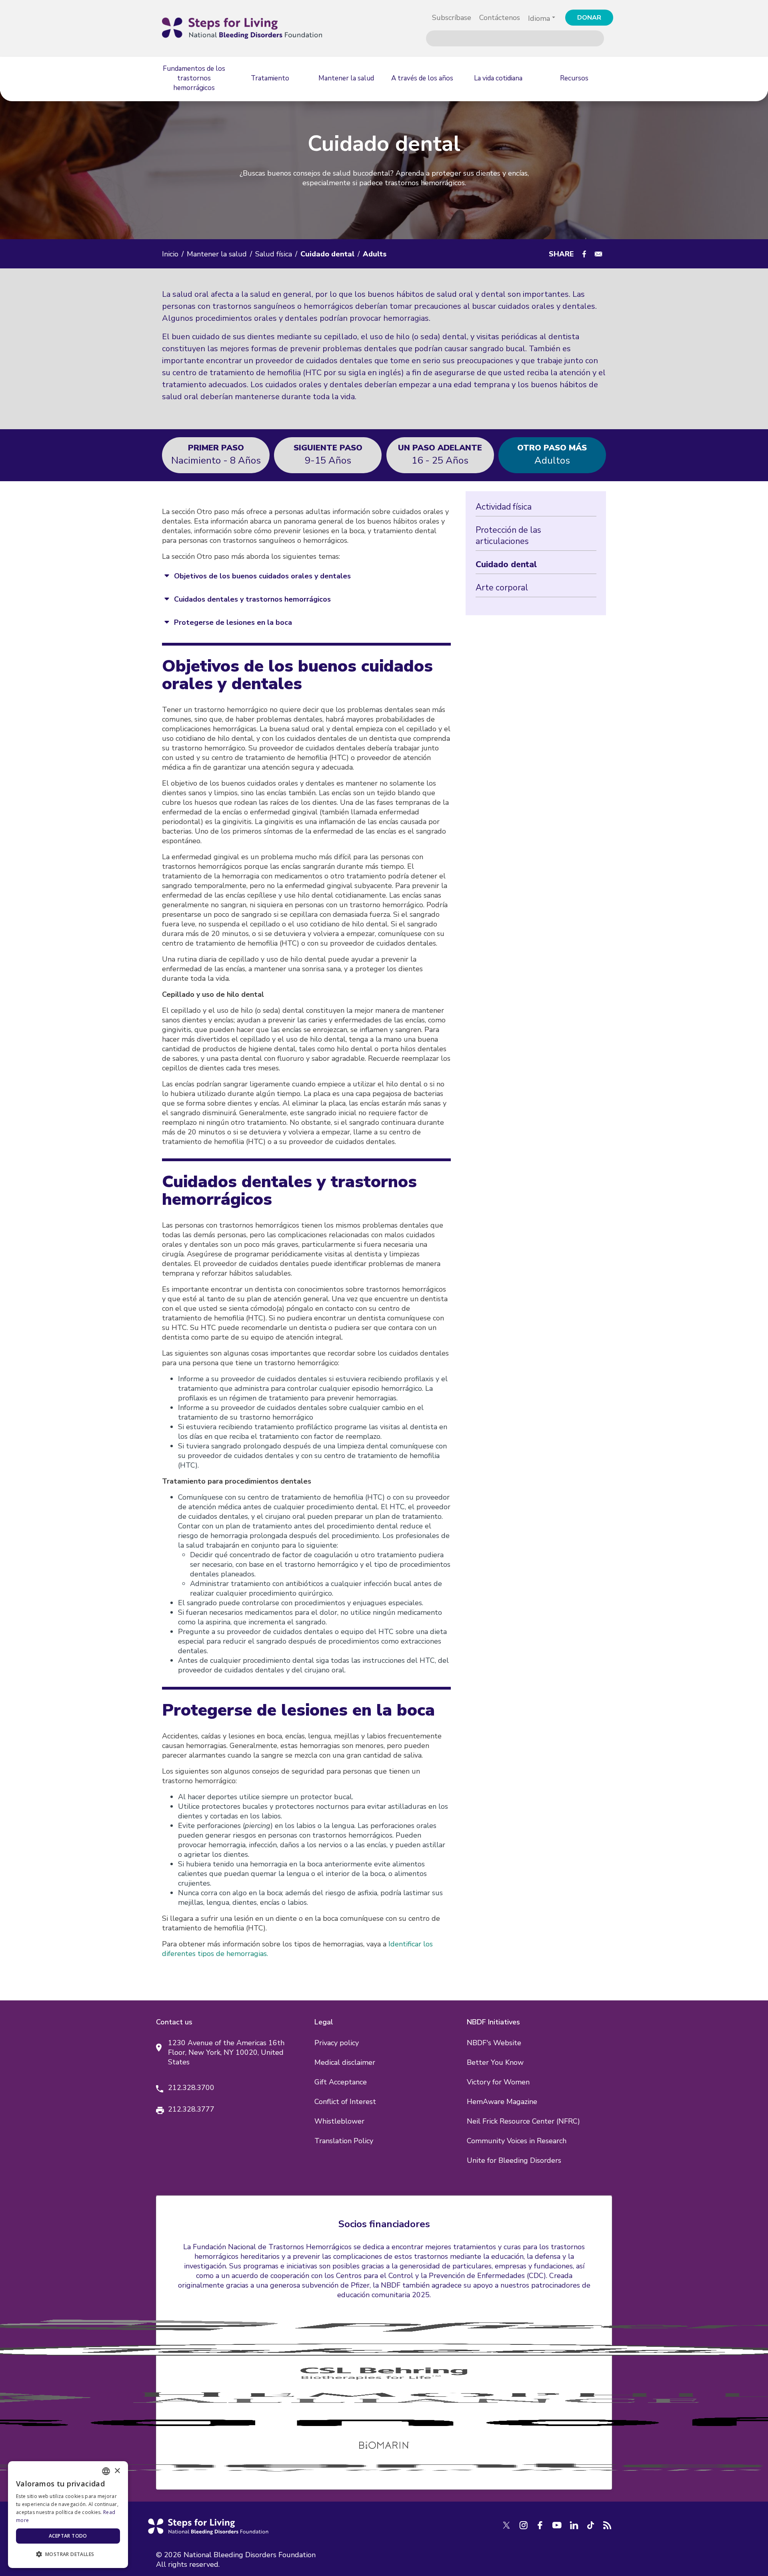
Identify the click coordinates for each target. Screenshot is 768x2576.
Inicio (170, 254)
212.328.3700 (191, 2088)
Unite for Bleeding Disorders (514, 2160)
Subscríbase (452, 18)
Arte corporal (502, 588)
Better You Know (495, 2062)
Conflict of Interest (345, 2102)
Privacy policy (337, 2043)
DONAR (589, 18)
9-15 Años (328, 454)
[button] (68, 2554)
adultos (552, 454)
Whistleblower (339, 2121)
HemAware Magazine (502, 2102)
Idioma (539, 18)
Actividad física (504, 507)
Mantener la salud (217, 254)
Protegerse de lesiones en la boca (233, 622)
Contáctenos (500, 18)
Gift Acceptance (341, 2082)
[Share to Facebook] (584, 254)
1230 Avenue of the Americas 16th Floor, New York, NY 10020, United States (226, 2052)
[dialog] (68, 2515)
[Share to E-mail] (598, 254)
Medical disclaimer (345, 2062)
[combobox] (106, 2471)
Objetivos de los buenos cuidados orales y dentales (262, 576)
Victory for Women (498, 2082)
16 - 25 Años (440, 454)
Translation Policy (344, 2141)
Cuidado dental (506, 564)
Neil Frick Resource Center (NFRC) (523, 2121)
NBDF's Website (494, 2043)
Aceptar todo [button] (68, 2536)
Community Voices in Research (517, 2141)
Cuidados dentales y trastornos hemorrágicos (252, 599)
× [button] (117, 2471)
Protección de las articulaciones (508, 536)
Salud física (274, 254)
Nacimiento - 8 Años (216, 454)
